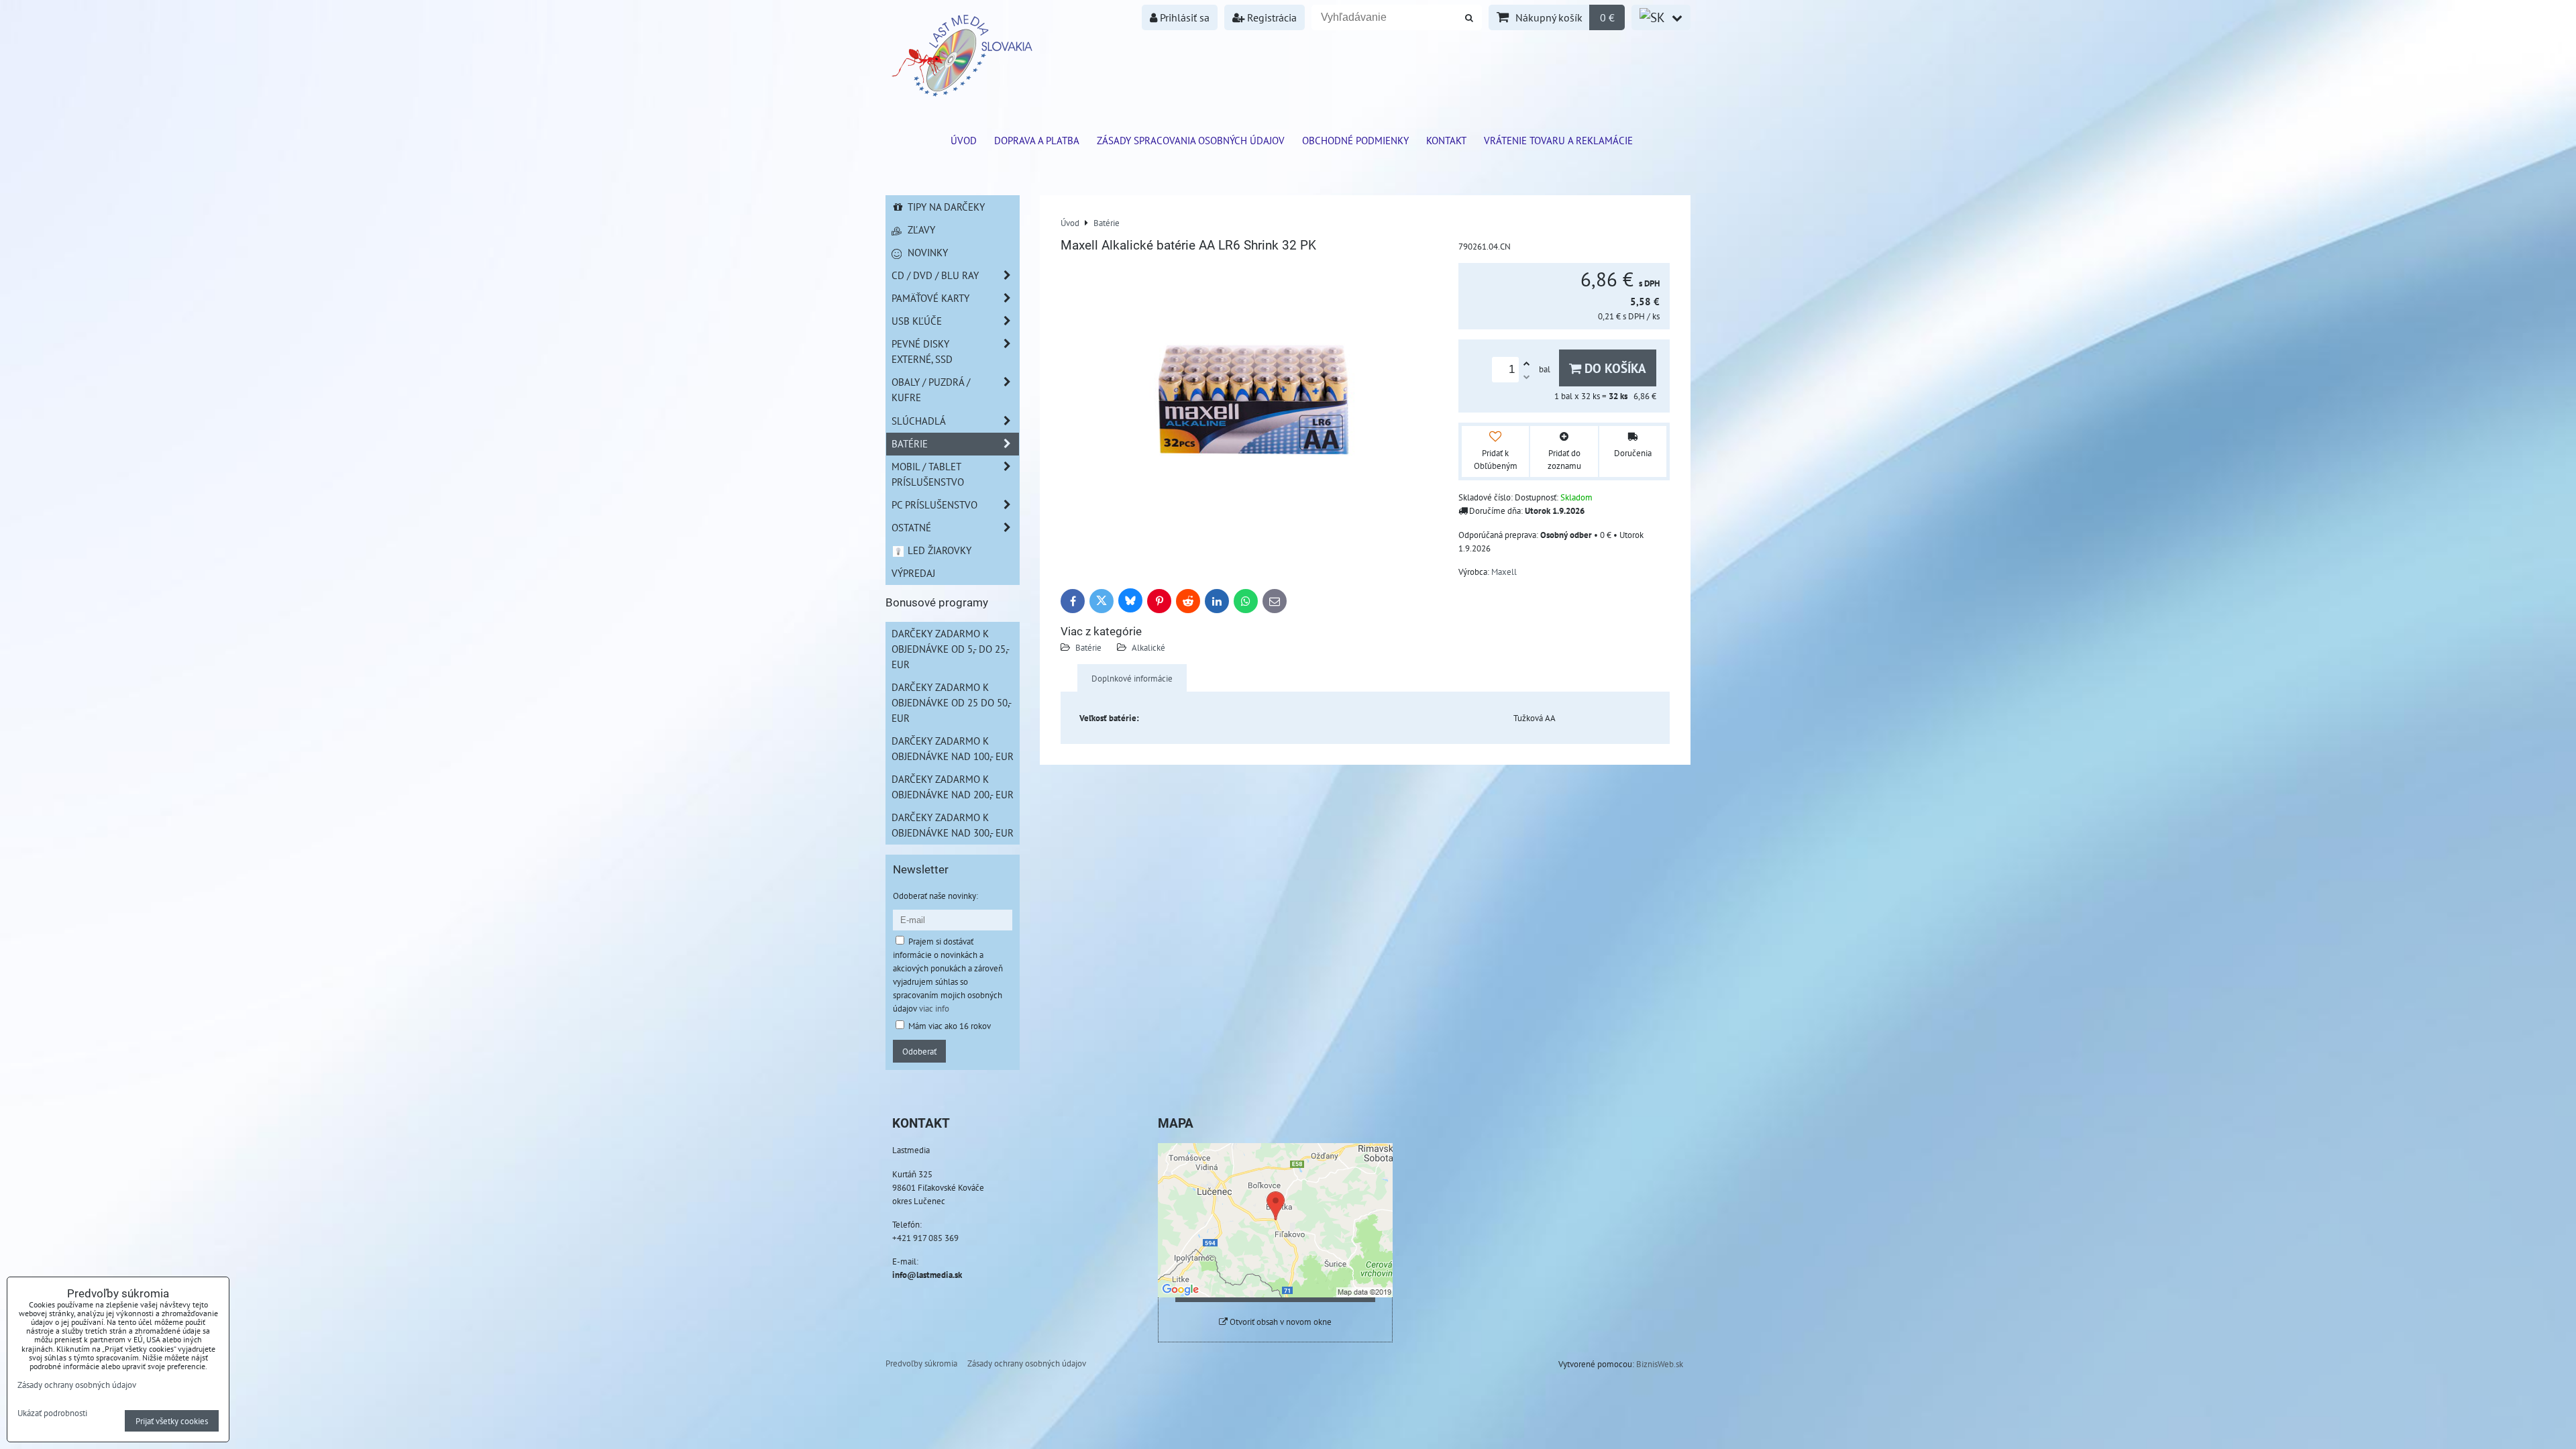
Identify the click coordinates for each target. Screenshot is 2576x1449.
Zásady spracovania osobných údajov (1191, 140)
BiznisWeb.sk (1660, 1364)
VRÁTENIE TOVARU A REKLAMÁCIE (1558, 140)
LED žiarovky (938, 550)
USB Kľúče (917, 321)
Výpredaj (913, 573)
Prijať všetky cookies (172, 1421)
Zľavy (920, 229)
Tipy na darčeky (945, 207)
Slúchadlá (919, 421)
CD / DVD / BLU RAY (935, 275)
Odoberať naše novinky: (935, 896)
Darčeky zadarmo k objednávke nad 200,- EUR (953, 787)
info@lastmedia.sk (927, 1275)
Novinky (926, 252)
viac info (934, 1008)
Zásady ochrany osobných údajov (1027, 1363)
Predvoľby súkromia (921, 1363)
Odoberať (919, 1051)
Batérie (1088, 647)
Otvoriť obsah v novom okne (1280, 1322)
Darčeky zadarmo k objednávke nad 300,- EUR (953, 825)
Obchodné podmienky (1355, 140)
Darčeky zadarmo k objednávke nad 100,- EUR (953, 748)
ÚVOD (964, 140)
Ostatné (911, 527)
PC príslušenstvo (934, 504)
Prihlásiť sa (1183, 17)
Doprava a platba (1037, 140)
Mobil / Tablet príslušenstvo (928, 474)
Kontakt (1446, 140)
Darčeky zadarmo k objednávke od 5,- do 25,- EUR (951, 649)
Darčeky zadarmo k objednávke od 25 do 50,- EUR (952, 702)
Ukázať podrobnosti (52, 1413)
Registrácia (1271, 17)
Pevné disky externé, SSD (922, 351)
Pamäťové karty (930, 298)
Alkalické (1148, 647)
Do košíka (1614, 368)
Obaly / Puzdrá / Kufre (931, 389)
